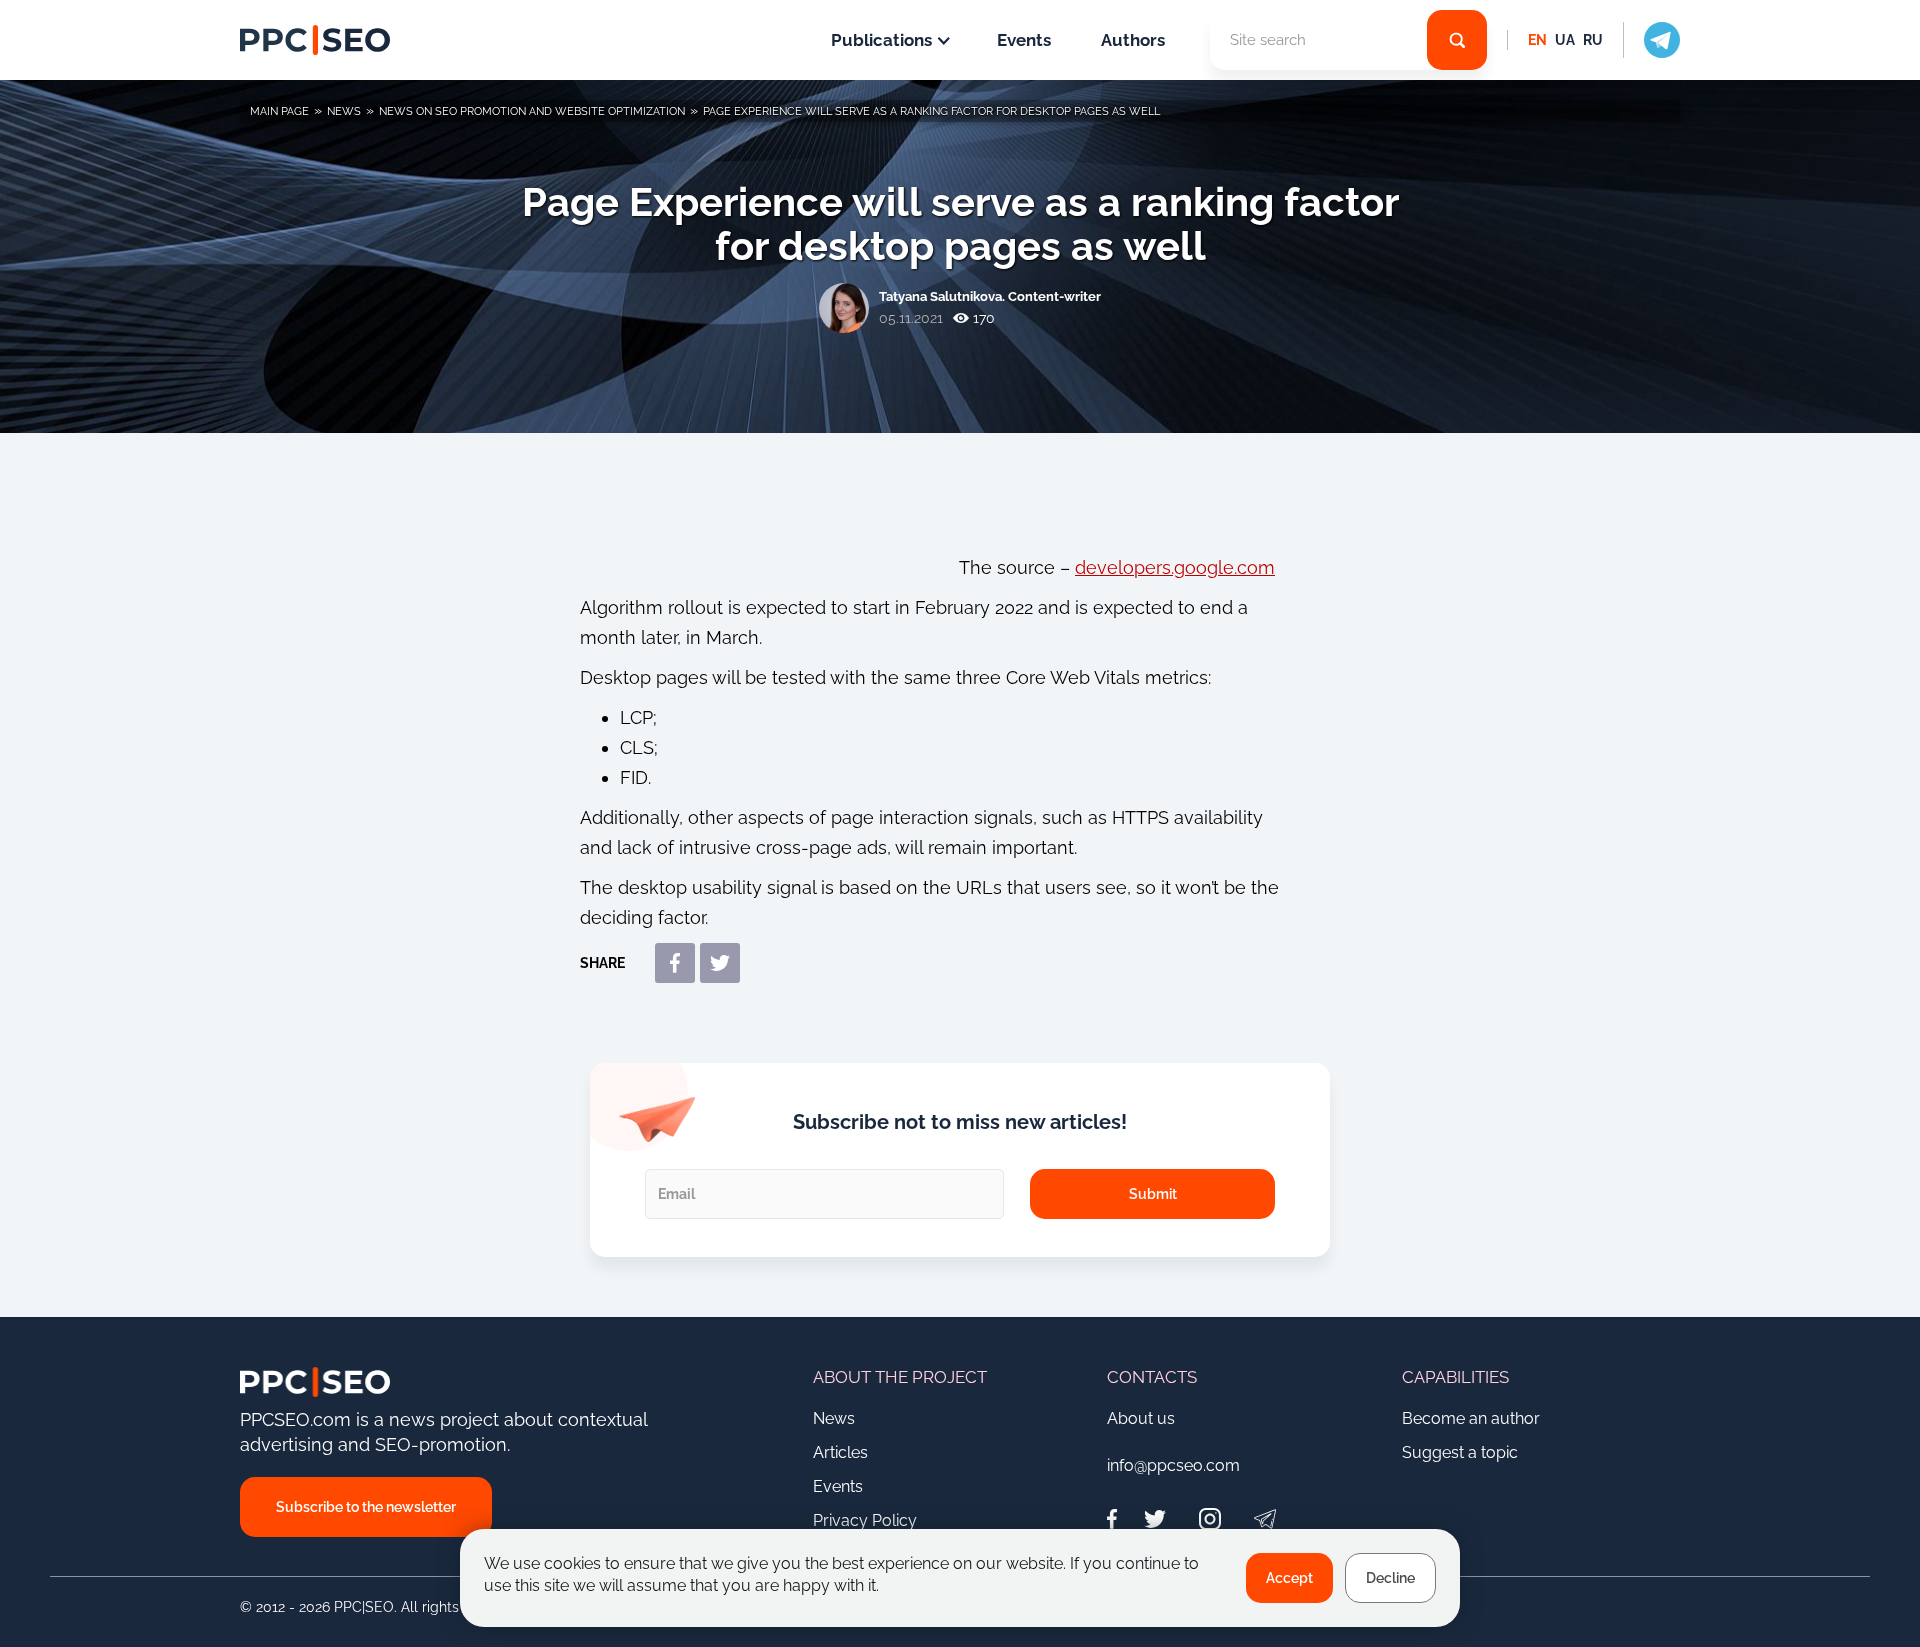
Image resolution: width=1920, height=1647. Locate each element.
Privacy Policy (865, 1520)
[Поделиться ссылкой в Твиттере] (720, 963)
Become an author (1471, 1418)
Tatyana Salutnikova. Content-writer (990, 296)
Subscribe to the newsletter (366, 1507)
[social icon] (1651, 40)
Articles (840, 1452)
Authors (1133, 40)
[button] (889, 40)
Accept (1289, 1578)
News (834, 1418)
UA (1565, 40)
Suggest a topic (1460, 1452)
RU (1593, 40)
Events (1024, 40)
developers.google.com (1175, 567)
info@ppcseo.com (1173, 1465)
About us (1141, 1418)
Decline (1390, 1578)
